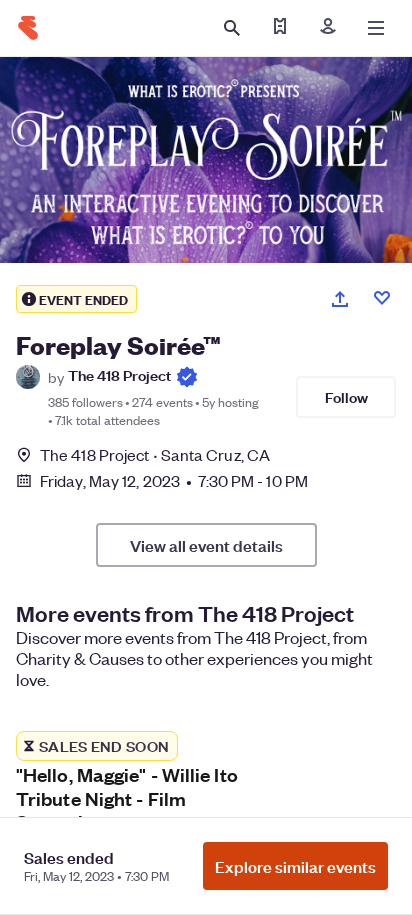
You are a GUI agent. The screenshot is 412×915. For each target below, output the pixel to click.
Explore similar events (295, 866)
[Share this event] (340, 299)
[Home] (28, 28)
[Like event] (382, 298)
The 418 (119, 375)
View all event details (206, 545)
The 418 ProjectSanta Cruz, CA (155, 454)
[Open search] (232, 28)
